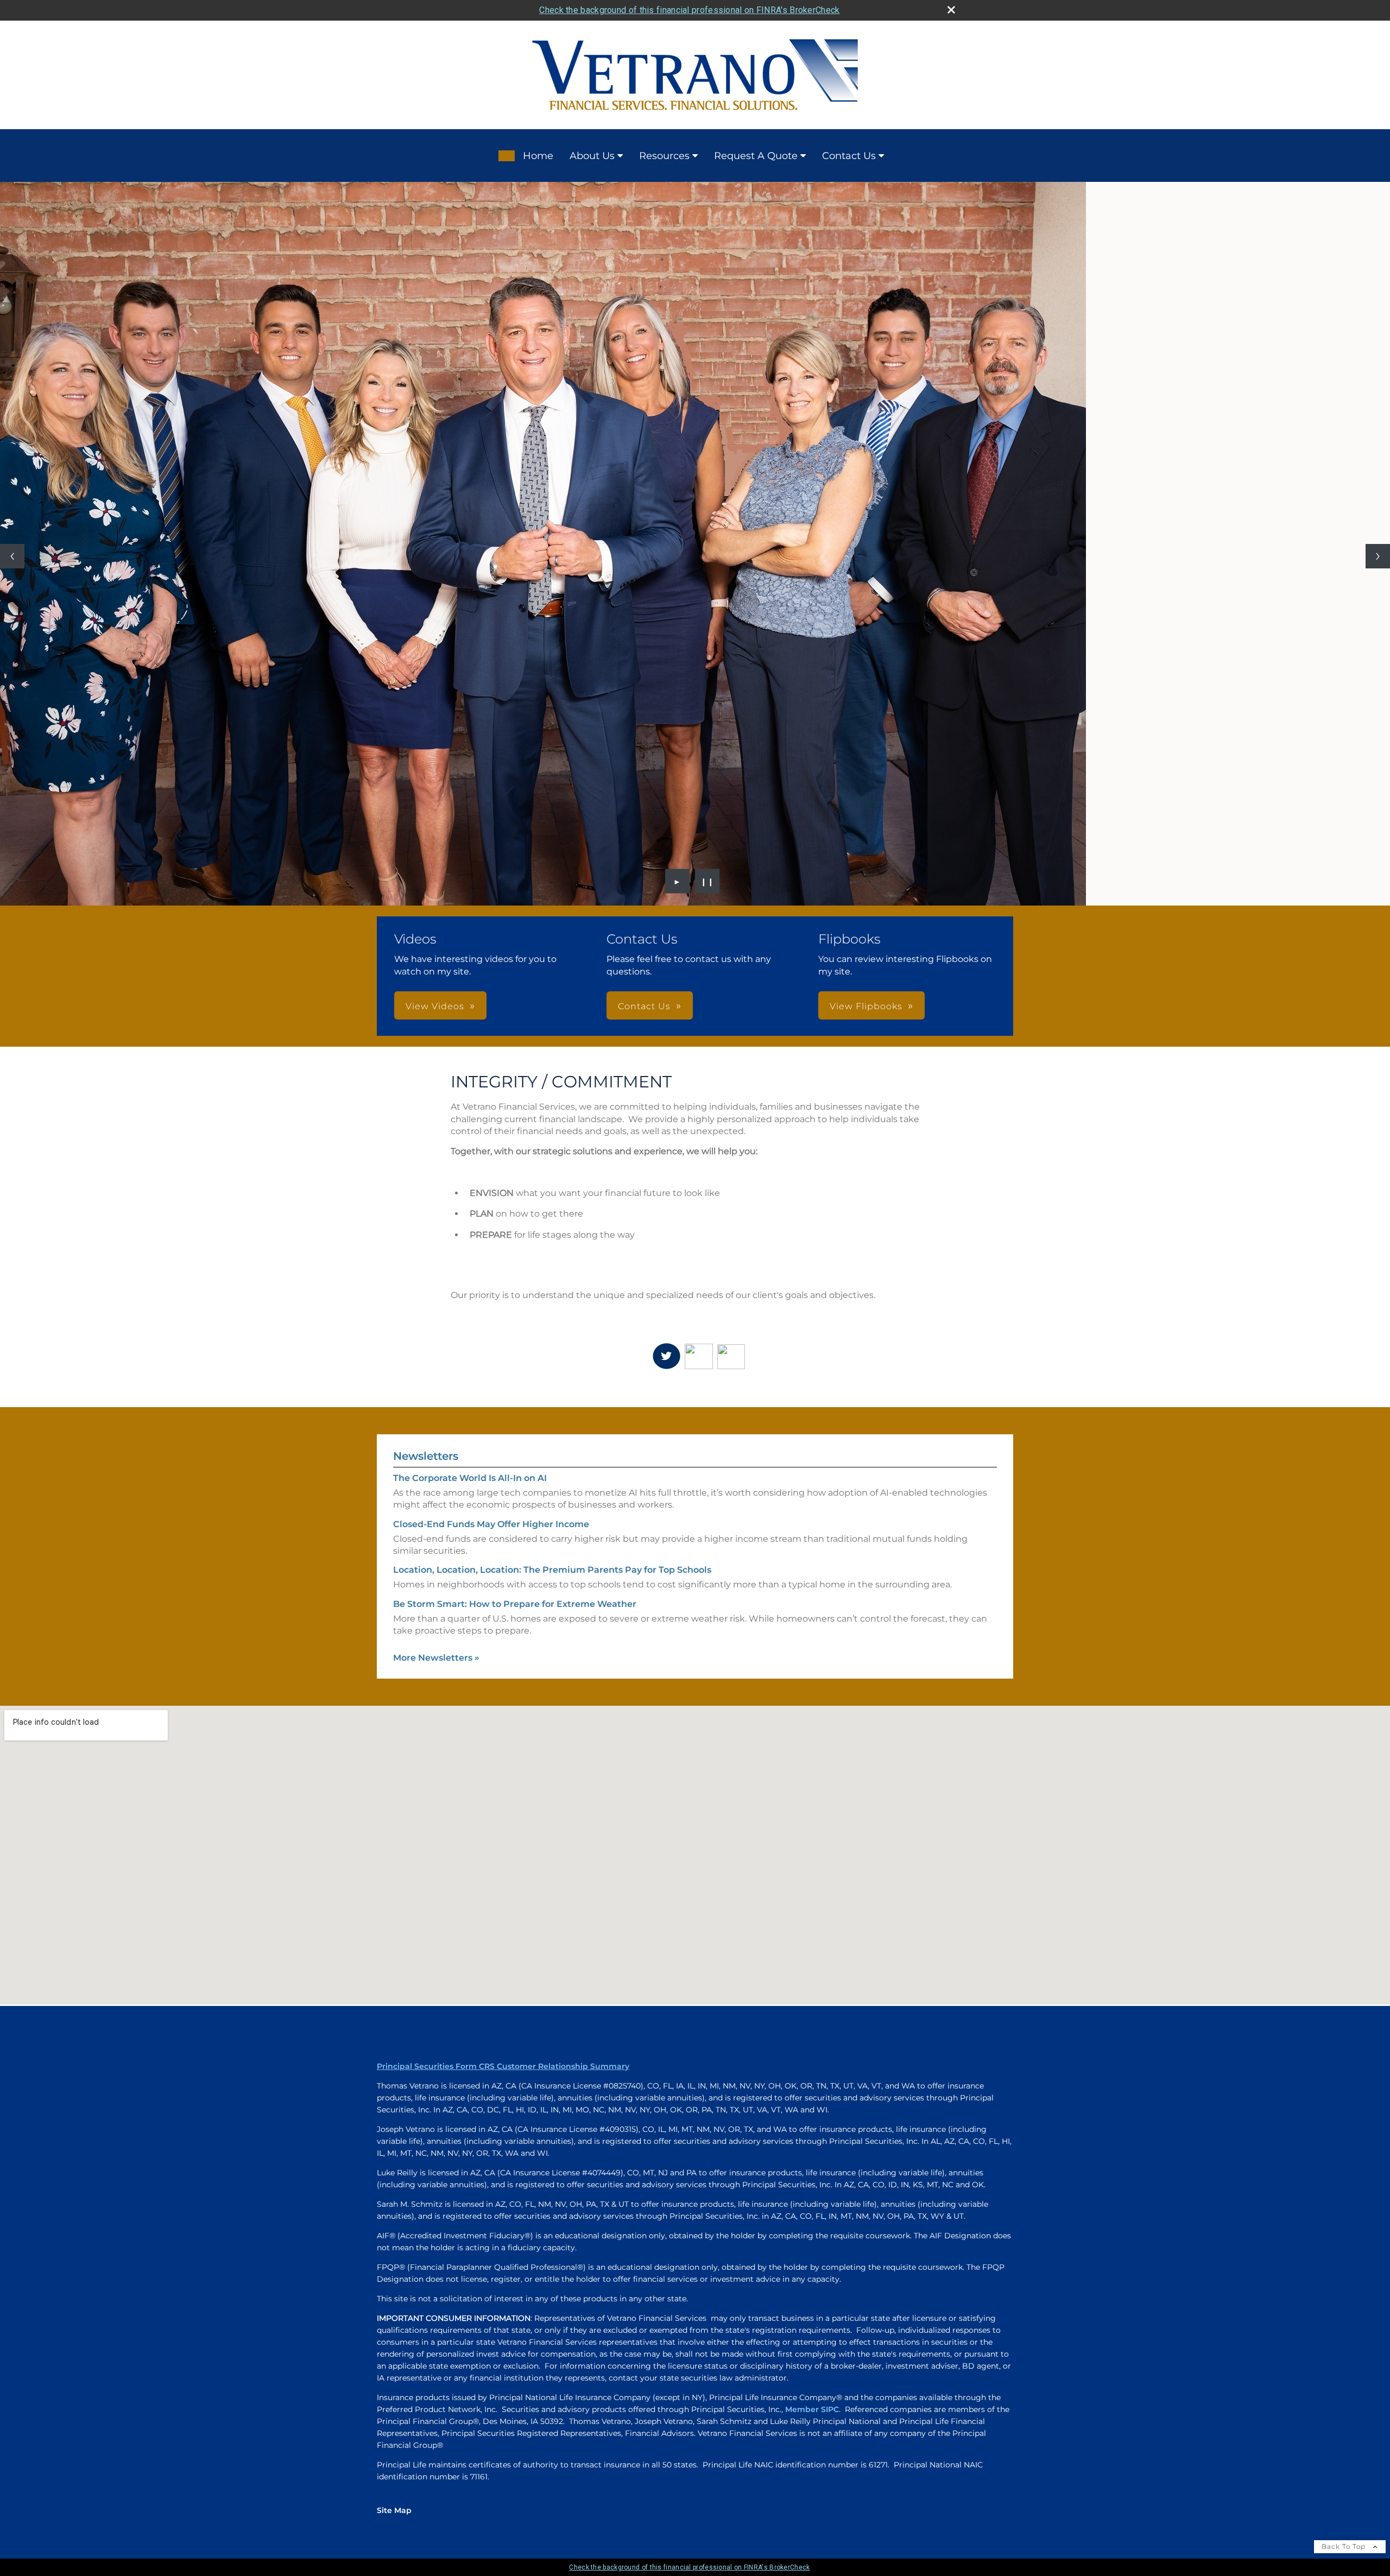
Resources (664, 156)
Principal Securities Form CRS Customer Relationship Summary (503, 1795)
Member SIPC (812, 2138)
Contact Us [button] (644, 735)
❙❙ (707, 610)
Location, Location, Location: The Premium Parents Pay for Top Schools (552, 1298)
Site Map (394, 2239)
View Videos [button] (435, 735)
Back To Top (1345, 2275)
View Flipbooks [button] (866, 735)
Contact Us (849, 156)
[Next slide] (1378, 420)
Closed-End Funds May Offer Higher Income (491, 1253)
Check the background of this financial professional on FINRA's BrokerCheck (689, 10)
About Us (592, 156)
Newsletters (426, 1185)
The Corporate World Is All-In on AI (470, 1207)
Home (538, 156)
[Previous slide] (12, 420)
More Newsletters (436, 1386)
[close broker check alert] (951, 10)
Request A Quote (756, 156)
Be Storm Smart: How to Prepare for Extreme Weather (515, 1333)
